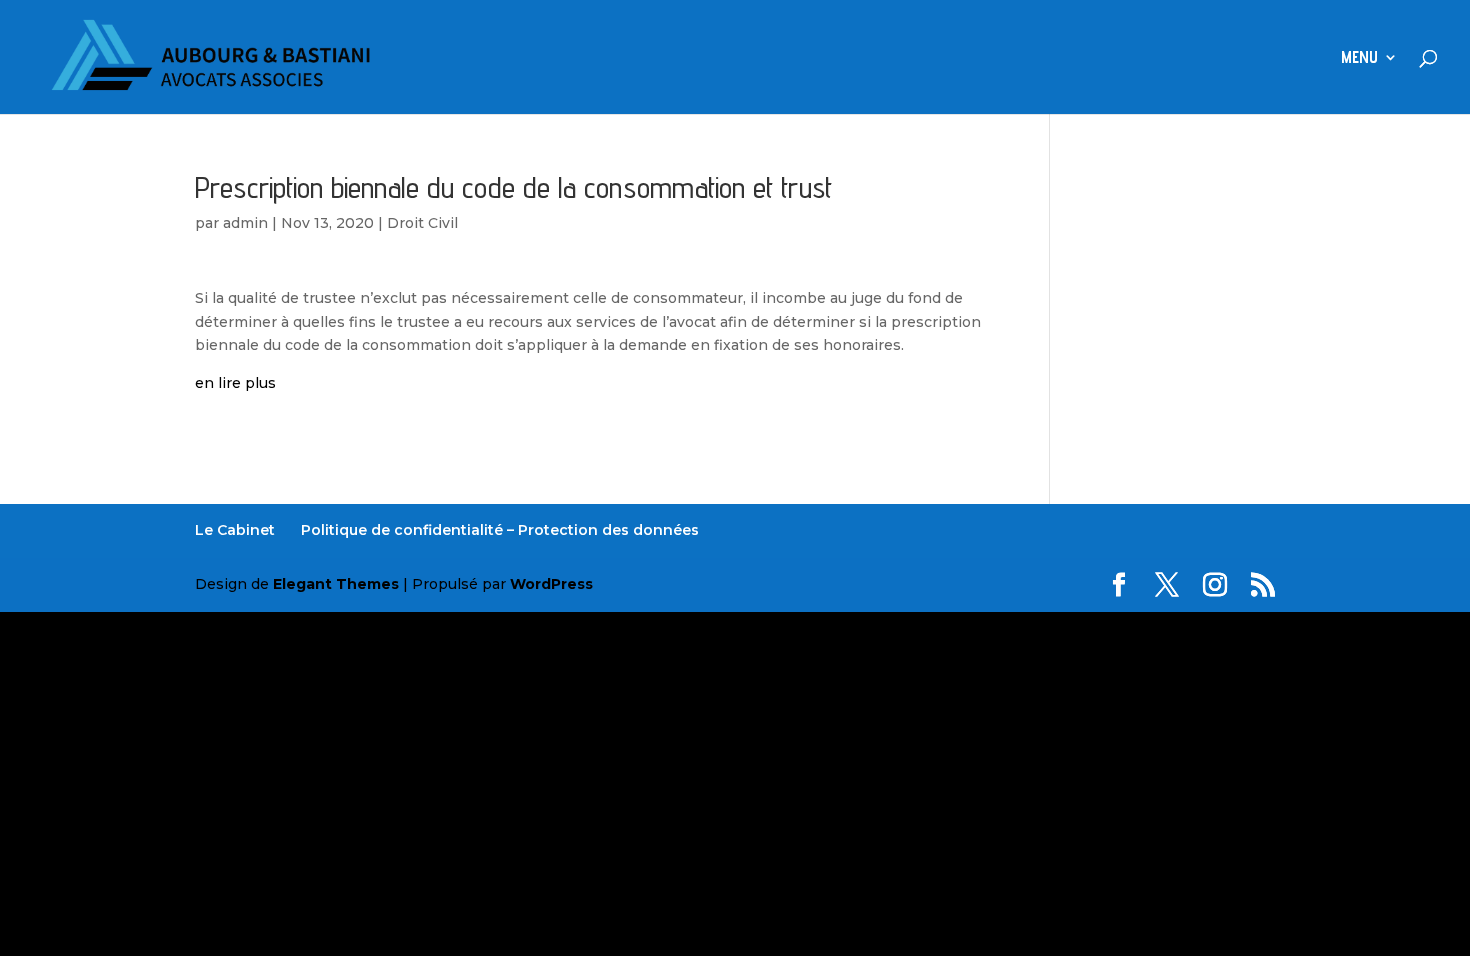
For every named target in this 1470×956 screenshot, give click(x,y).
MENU (1359, 58)
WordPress (551, 584)
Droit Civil (422, 223)
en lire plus (235, 383)
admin (245, 223)
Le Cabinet (235, 530)
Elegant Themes (336, 584)
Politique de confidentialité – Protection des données (500, 530)
